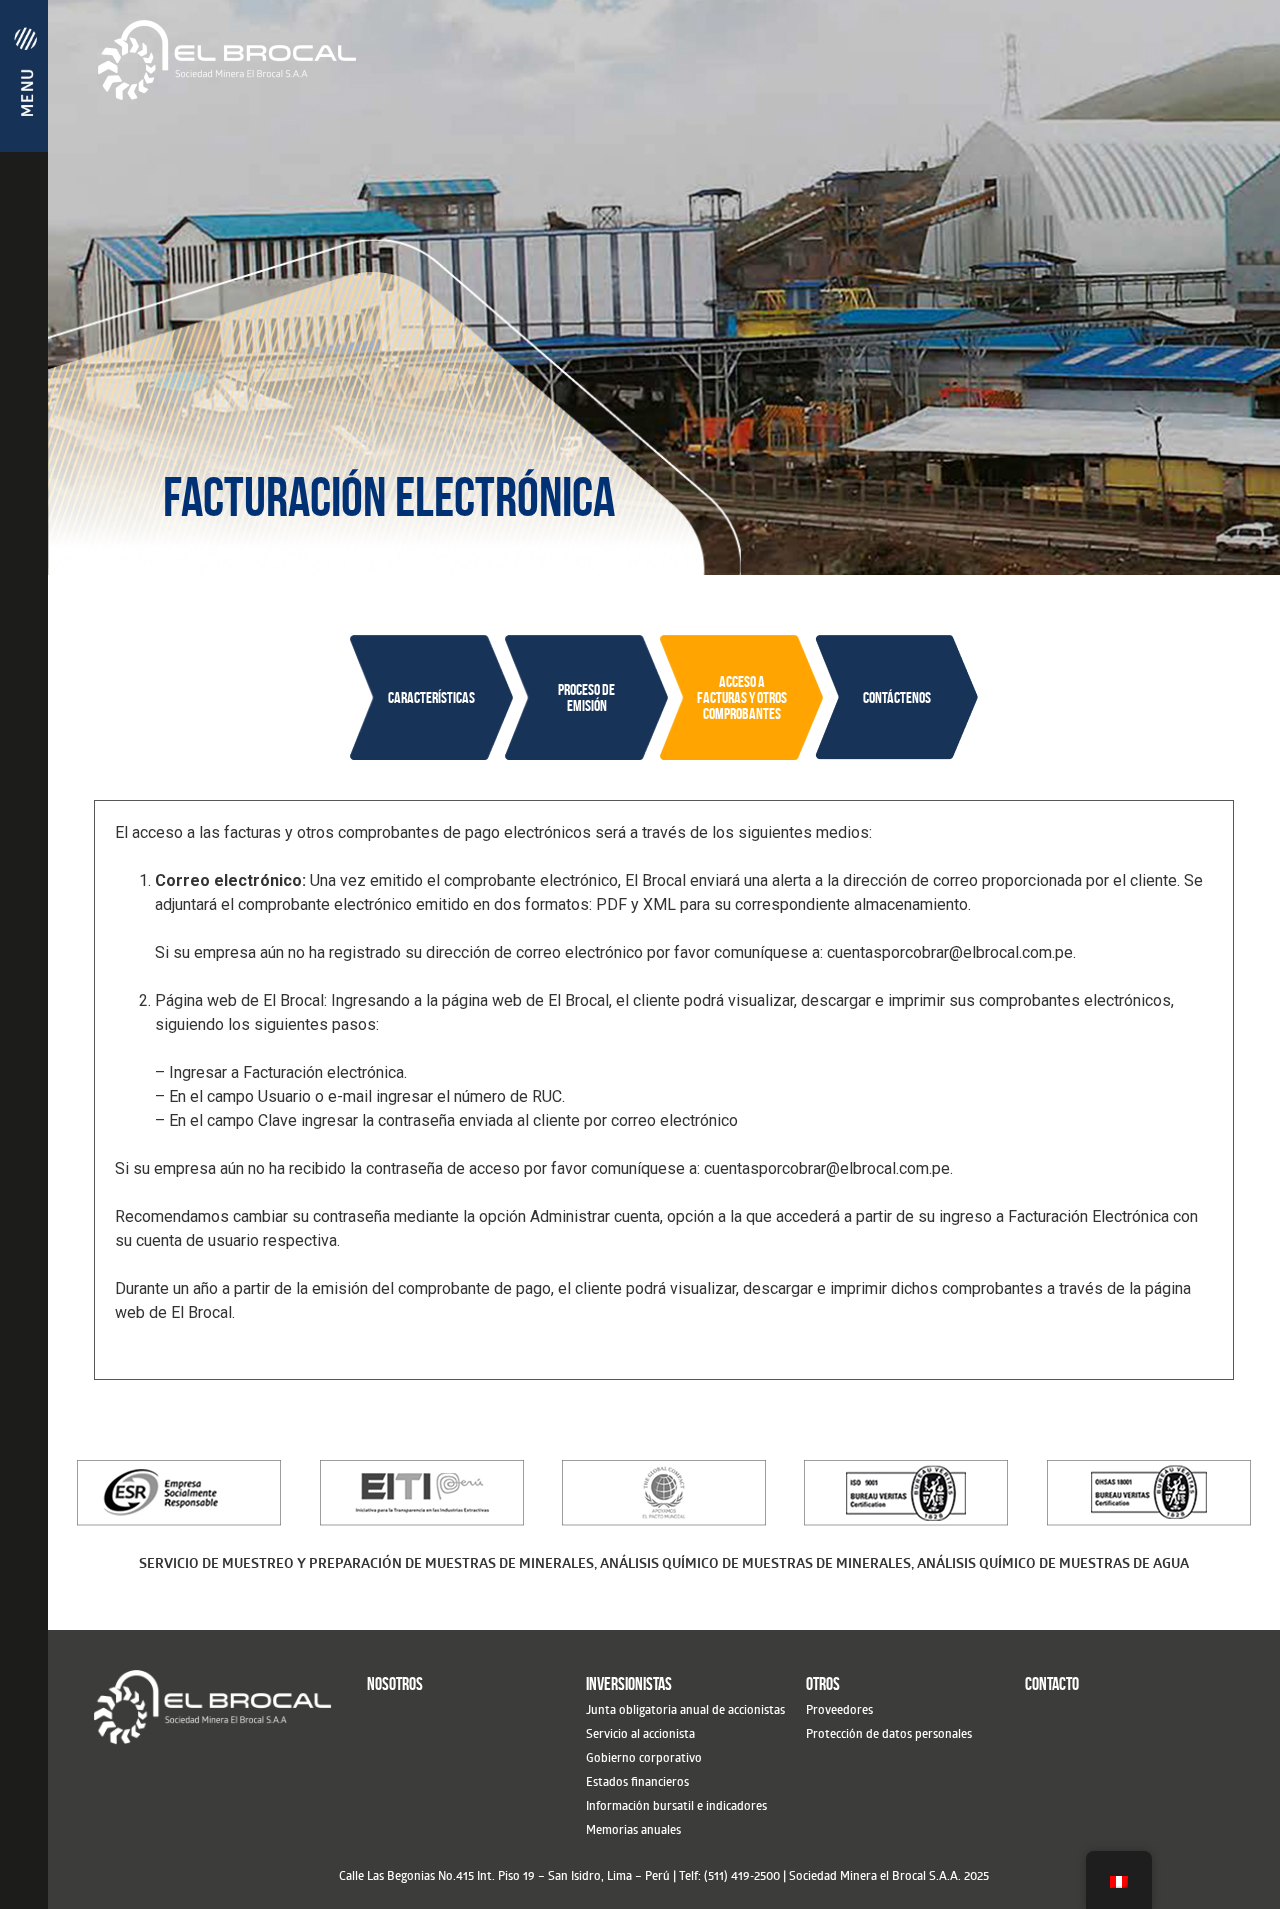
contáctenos (897, 697)
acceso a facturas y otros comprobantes (742, 697)
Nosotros (395, 1684)
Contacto (1052, 1684)
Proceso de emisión (586, 697)
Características (431, 697)
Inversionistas (629, 1684)
